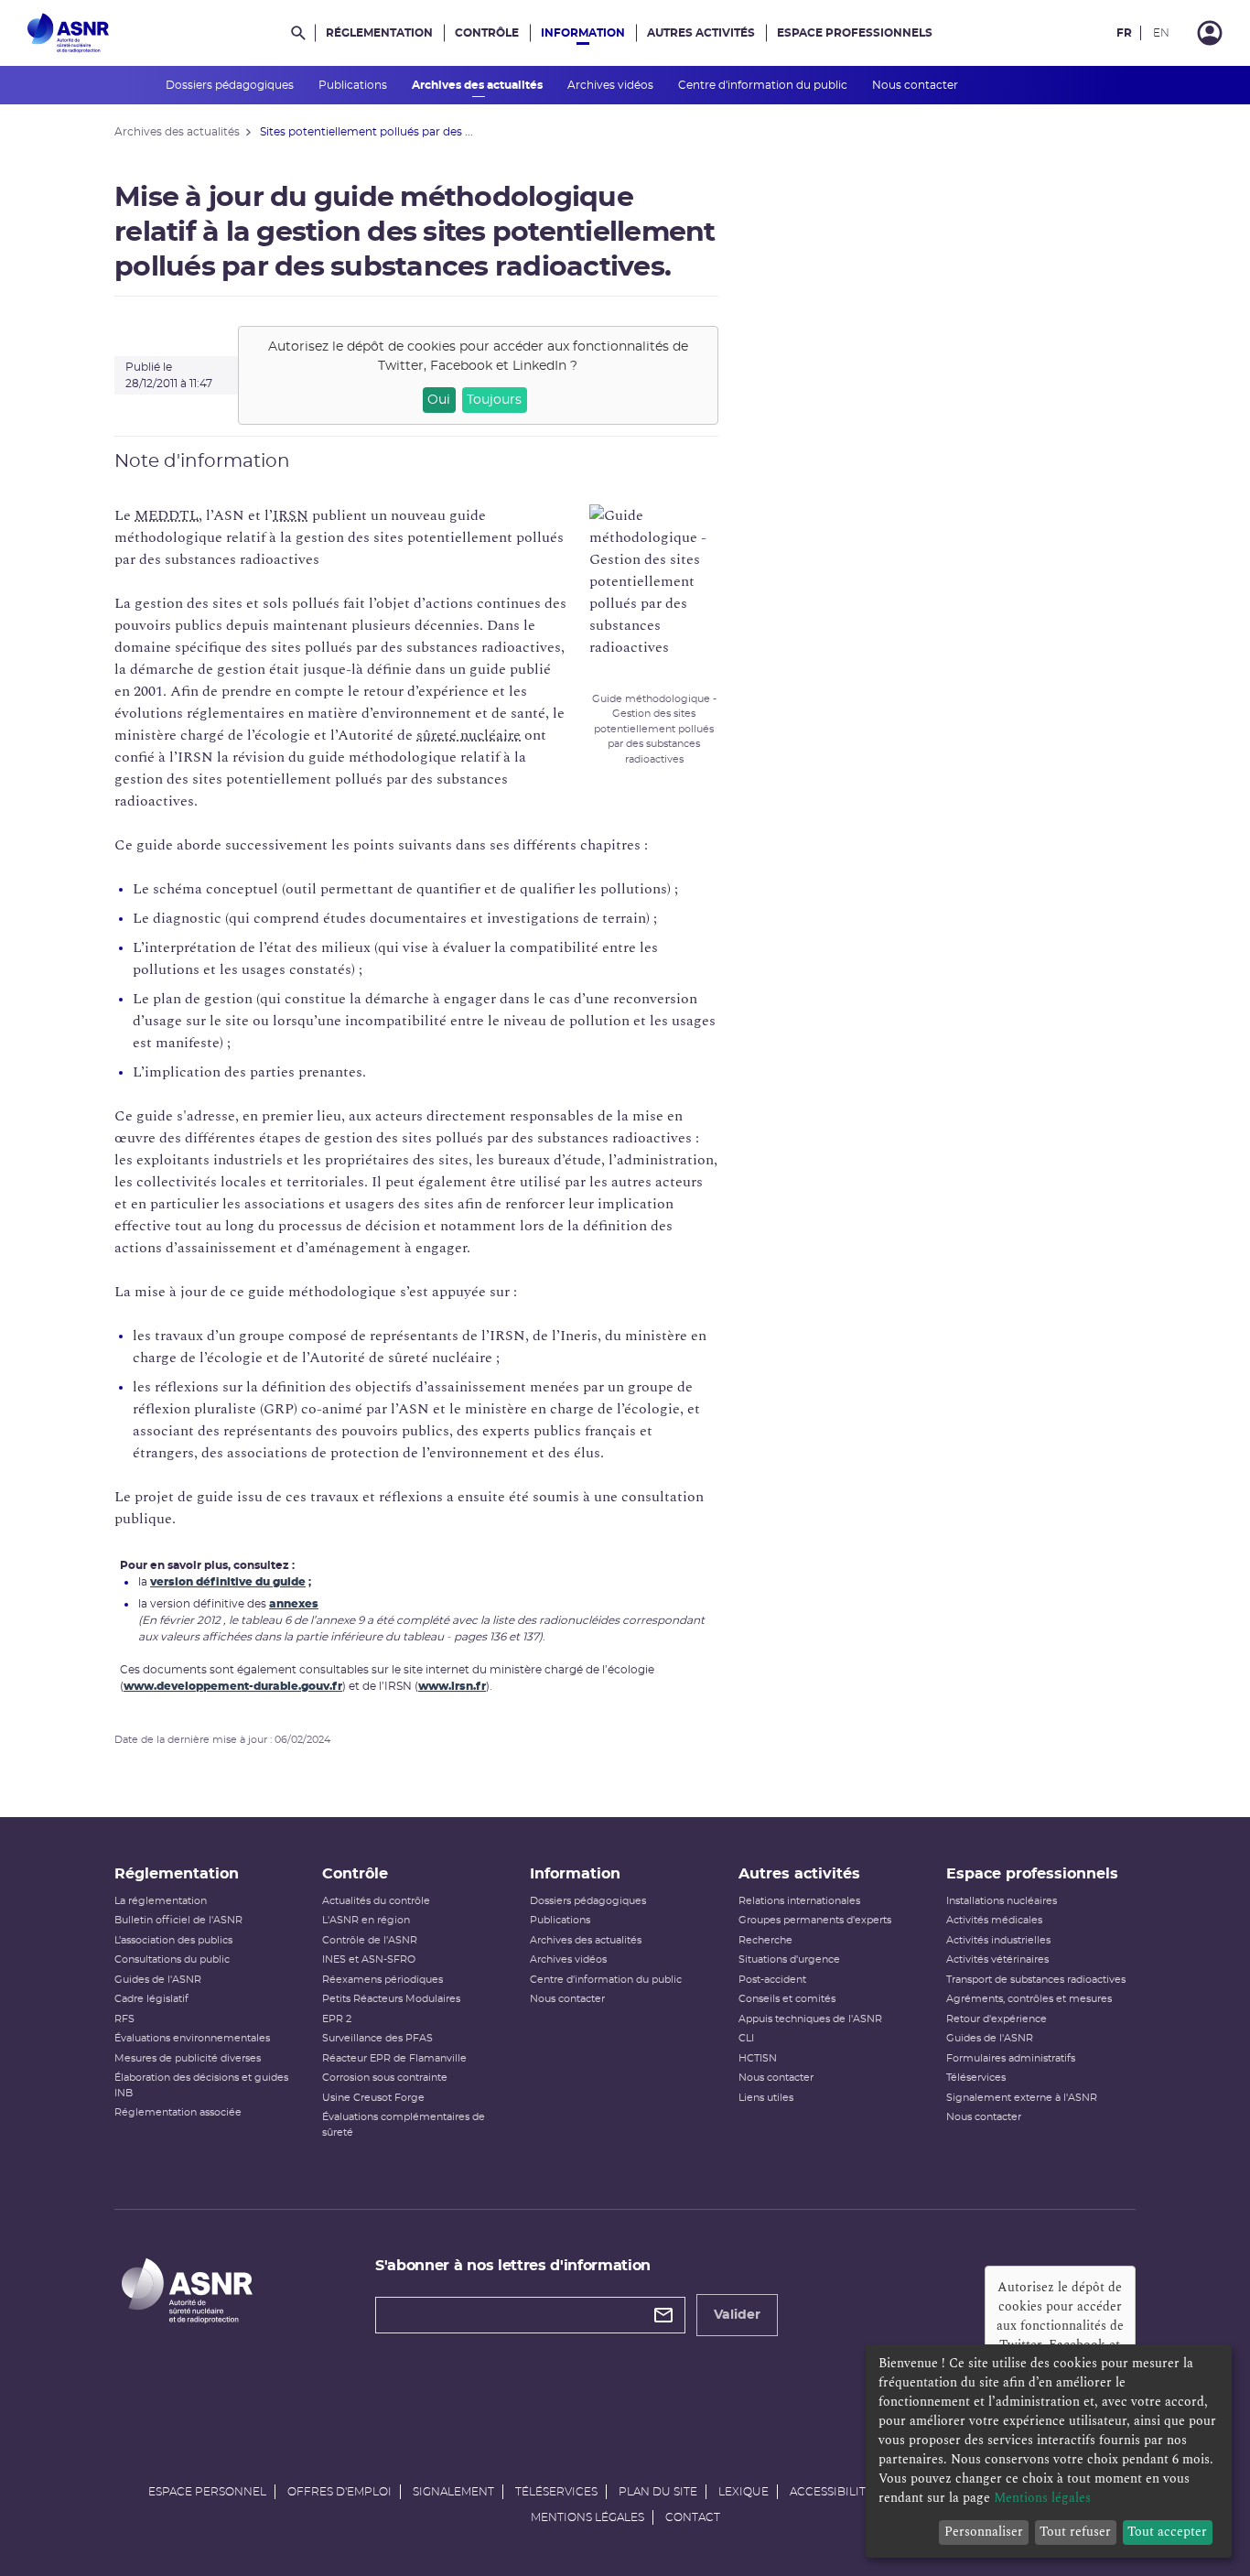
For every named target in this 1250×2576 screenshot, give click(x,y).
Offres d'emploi (339, 2492)
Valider (737, 2315)
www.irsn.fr (452, 1686)
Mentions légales (587, 2517)
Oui (439, 400)
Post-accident (772, 1980)
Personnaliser (984, 2532)
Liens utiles (766, 2098)
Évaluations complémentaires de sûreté (404, 2125)
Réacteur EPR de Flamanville (394, 2058)
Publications (354, 85)
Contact (693, 2517)
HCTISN (758, 2058)
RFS (124, 2019)
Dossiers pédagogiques (231, 85)
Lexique (744, 2492)
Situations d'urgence (789, 1959)
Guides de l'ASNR (158, 1980)
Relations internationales (799, 1901)
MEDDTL (167, 515)
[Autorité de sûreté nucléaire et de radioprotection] (68, 33)
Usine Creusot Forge (373, 2098)
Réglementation (379, 33)
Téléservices (976, 2078)
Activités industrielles (998, 1940)
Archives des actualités (479, 85)
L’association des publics (173, 1940)
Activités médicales (994, 1920)
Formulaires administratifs (1011, 2058)
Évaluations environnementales (192, 2038)
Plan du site (658, 2492)
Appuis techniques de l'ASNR (810, 2019)
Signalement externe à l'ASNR (1022, 2098)
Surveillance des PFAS (377, 2038)
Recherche (765, 1940)
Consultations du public (172, 1959)
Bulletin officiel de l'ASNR (178, 1920)
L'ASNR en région (366, 1920)
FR (1124, 33)
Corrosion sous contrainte (385, 2078)
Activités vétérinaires (997, 1959)
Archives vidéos (612, 85)
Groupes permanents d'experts (815, 1920)
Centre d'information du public (764, 85)
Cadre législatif (151, 1999)
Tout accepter (1167, 2532)
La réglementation (161, 1901)
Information (583, 33)
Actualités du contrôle (376, 1901)
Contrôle (487, 33)
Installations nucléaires (1002, 1901)
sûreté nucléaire (469, 735)
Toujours (494, 400)
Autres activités (701, 33)
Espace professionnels (855, 33)
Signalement (453, 2492)
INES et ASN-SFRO (369, 1959)
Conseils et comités (787, 1999)
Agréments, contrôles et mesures (1029, 1999)
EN (1161, 33)
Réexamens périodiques (383, 1980)
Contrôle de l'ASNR (370, 1940)
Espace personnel (207, 2492)
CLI (746, 2038)
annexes (294, 1604)
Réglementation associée (178, 2112)
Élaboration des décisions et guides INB (201, 2085)
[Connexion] (1210, 33)
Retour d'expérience (997, 2019)
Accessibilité (831, 2492)
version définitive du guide (228, 1582)
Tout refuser (1075, 2532)
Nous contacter (916, 85)
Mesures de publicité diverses (188, 2058)
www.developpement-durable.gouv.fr (233, 1686)
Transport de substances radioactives (1036, 1980)
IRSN (291, 515)
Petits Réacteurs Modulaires (391, 1999)
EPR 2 (337, 2019)
